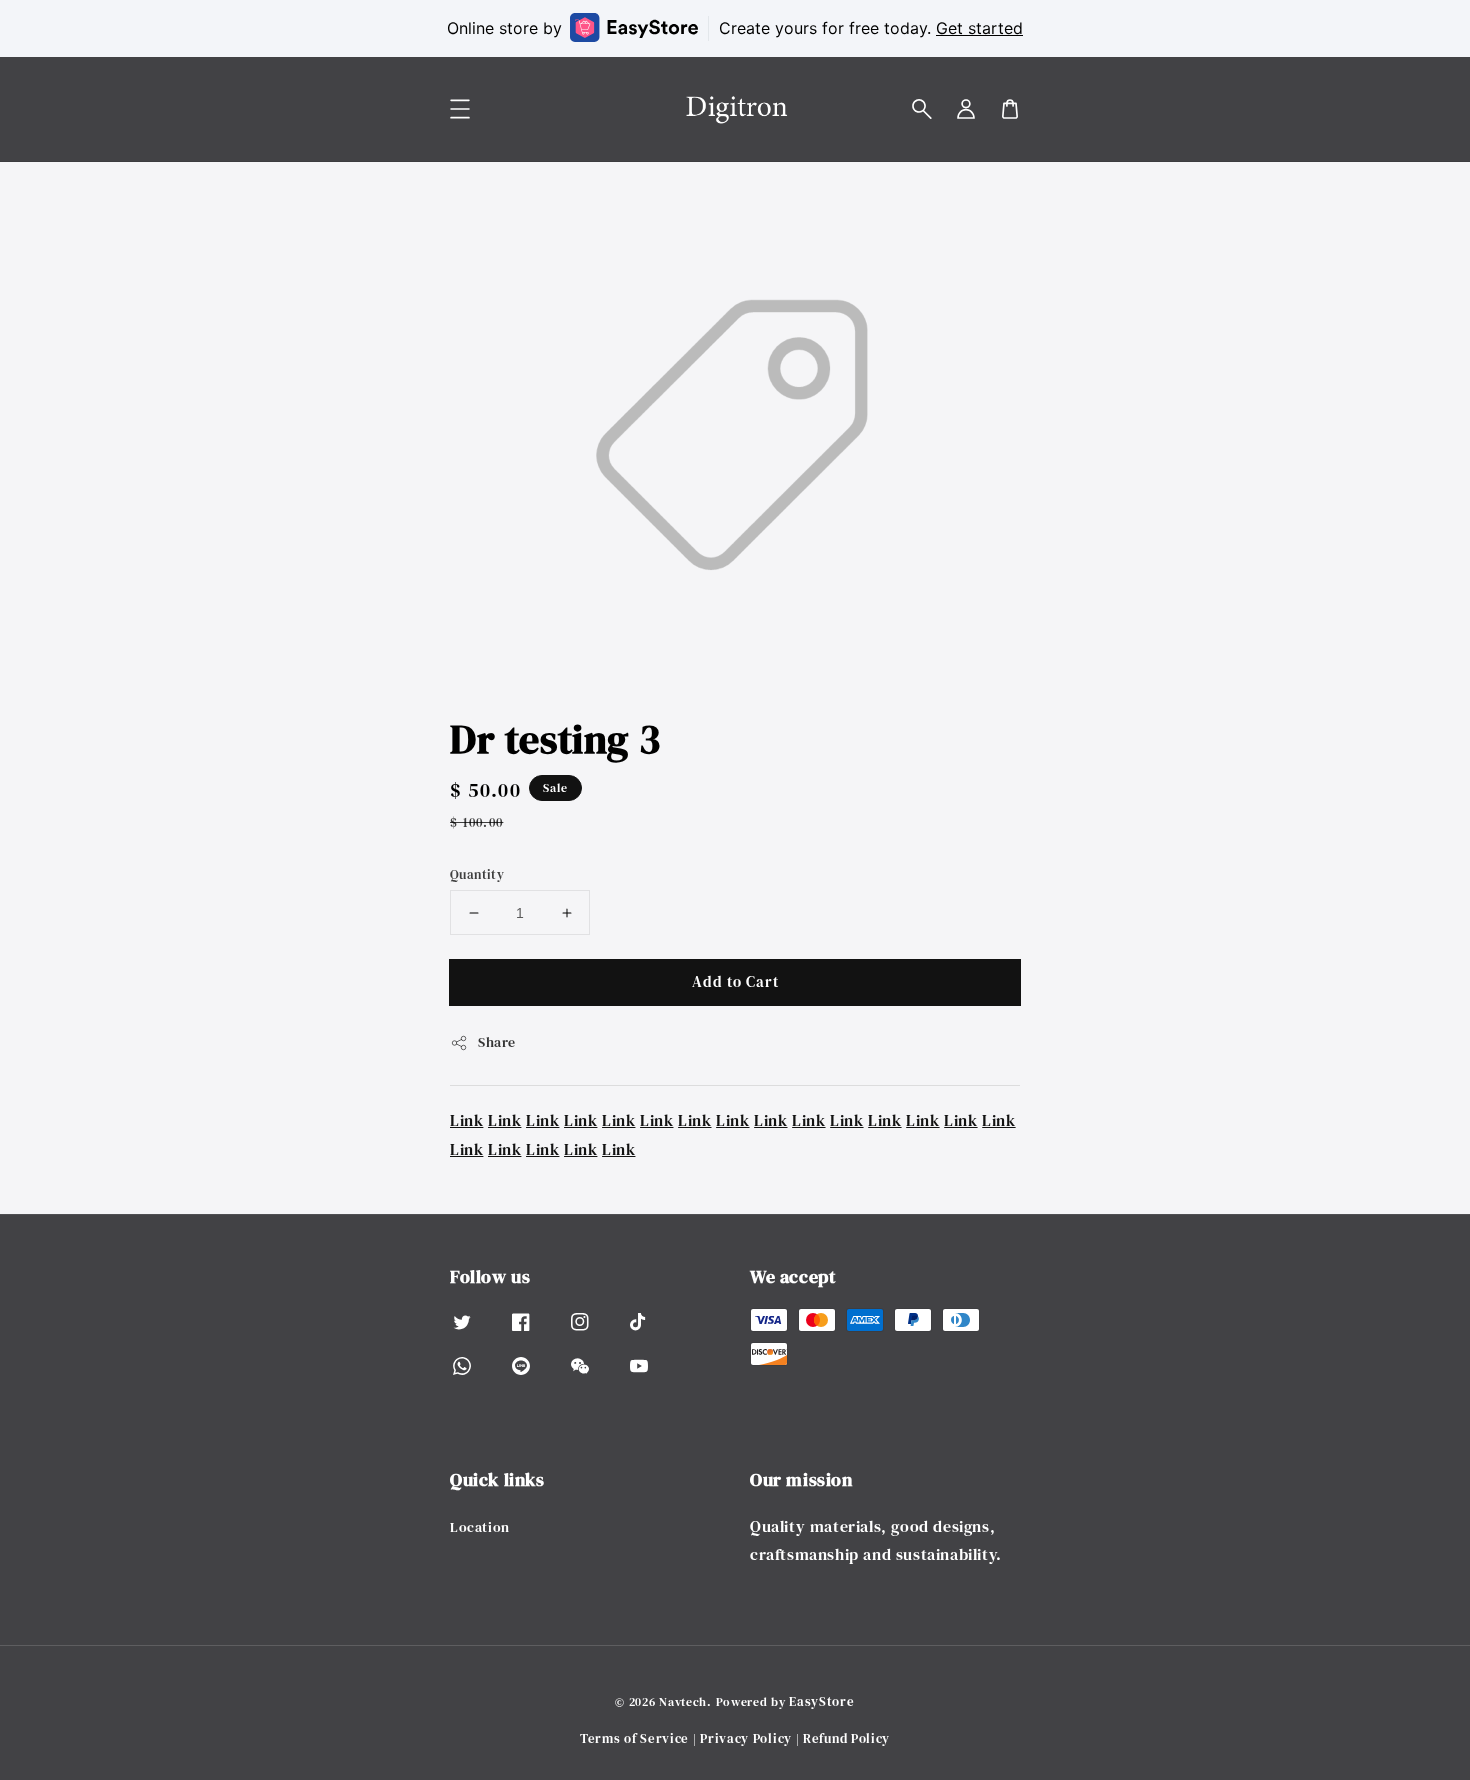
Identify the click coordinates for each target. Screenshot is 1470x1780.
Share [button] (497, 1042)
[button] (922, 109)
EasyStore (821, 1701)
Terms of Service (634, 1738)
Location (480, 1527)
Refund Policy (846, 1738)
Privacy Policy (746, 1738)
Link (466, 1120)
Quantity (477, 874)
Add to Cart (735, 981)
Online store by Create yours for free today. (735, 28)
